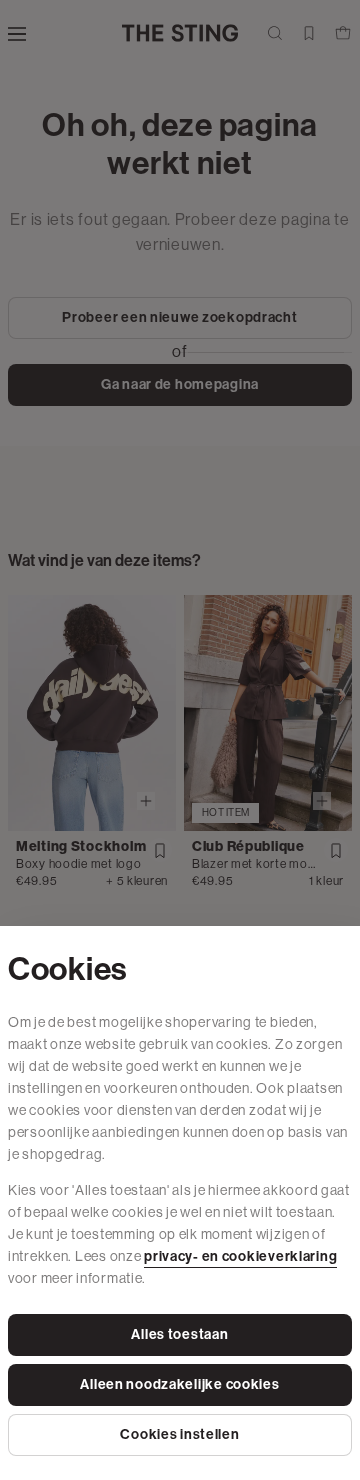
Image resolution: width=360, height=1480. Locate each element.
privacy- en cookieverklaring (240, 1256)
